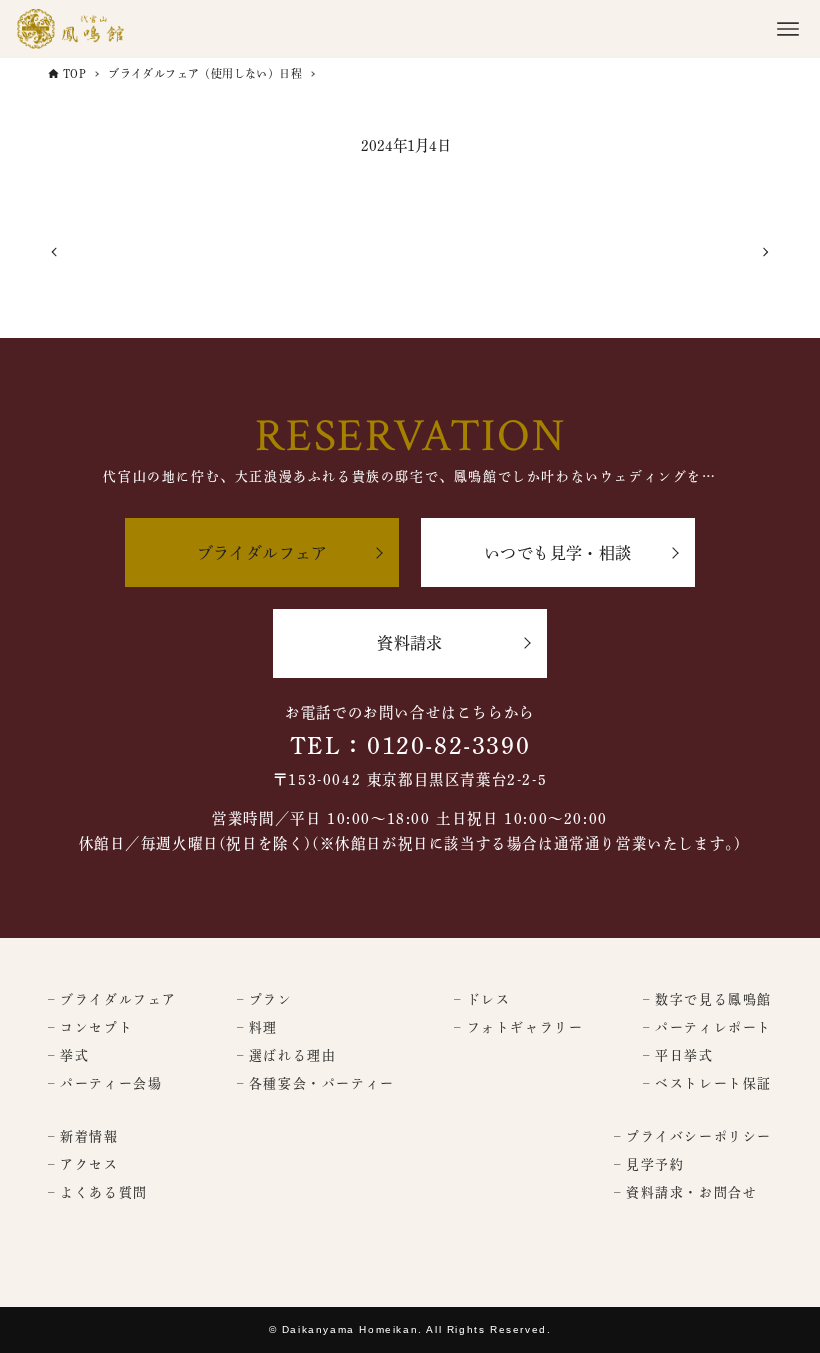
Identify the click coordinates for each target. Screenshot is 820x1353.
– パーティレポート (707, 1027)
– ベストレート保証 (707, 1083)
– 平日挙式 (678, 1055)
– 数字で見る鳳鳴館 (707, 999)
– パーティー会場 (105, 1083)
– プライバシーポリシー (693, 1136)
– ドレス (482, 999)
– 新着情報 (83, 1136)
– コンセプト (90, 1027)
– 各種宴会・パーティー (316, 1083)
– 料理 (257, 1027)
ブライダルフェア (262, 553)
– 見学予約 (649, 1164)
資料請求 (410, 643)
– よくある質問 (98, 1192)
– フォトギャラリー (518, 1027)
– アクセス (83, 1164)
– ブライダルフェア (112, 999)
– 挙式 (68, 1055)
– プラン (265, 999)
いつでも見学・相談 (558, 553)
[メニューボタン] (788, 29)
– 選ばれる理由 (287, 1055)
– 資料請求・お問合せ (686, 1192)
